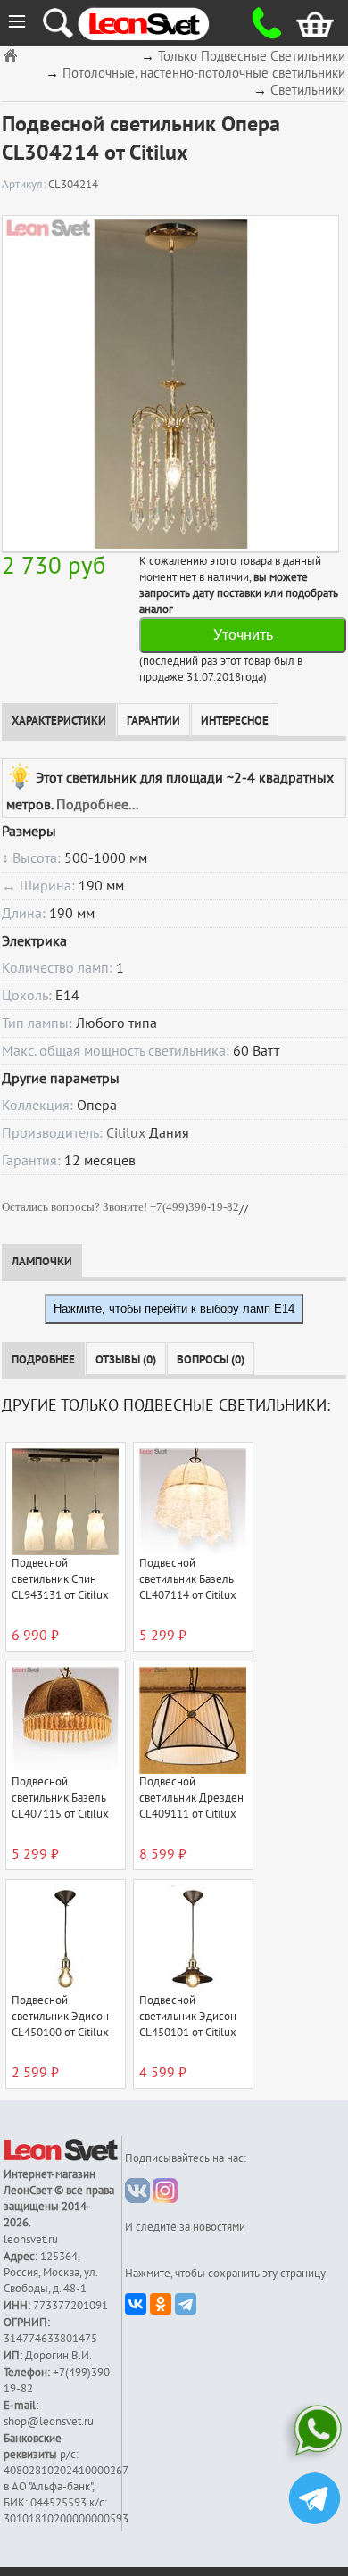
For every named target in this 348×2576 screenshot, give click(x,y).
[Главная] (12, 55)
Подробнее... (97, 805)
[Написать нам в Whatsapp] (315, 2434)
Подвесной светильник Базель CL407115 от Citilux (60, 1798)
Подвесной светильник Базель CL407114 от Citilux (188, 1579)
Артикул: (25, 185)
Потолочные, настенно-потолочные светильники (204, 74)
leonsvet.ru (31, 2240)
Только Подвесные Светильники (252, 57)
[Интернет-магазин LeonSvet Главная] (160, 23)
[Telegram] (186, 2304)
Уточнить (243, 635)
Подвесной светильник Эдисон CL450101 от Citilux (188, 2017)
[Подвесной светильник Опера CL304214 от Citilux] (171, 384)
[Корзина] (302, 23)
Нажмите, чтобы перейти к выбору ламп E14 (174, 1309)
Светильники (308, 91)
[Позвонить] (261, 23)
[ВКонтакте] (136, 2304)
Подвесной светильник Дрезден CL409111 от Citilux (191, 1798)
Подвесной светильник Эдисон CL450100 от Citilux (60, 2017)
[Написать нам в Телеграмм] (315, 2501)
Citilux (126, 1133)
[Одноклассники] (161, 2304)
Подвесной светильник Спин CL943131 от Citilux (60, 1579)
